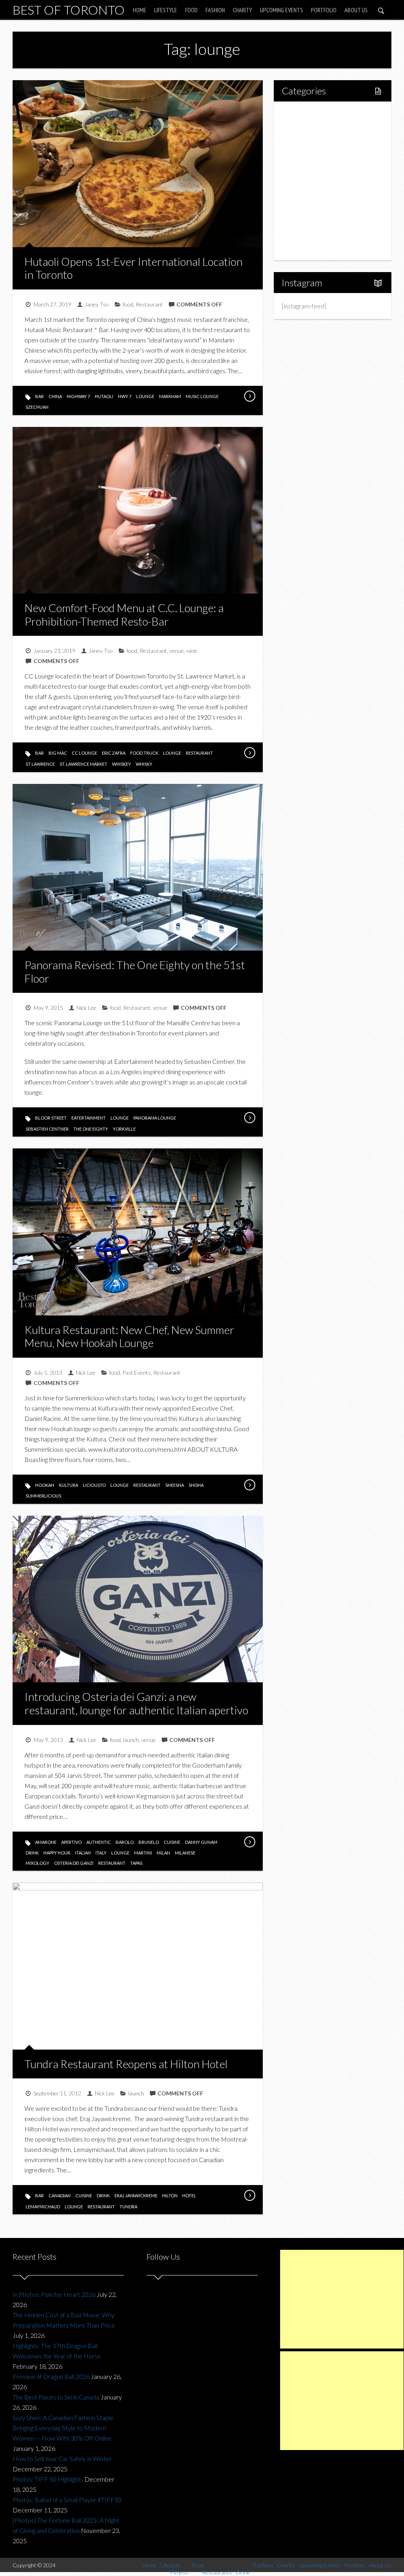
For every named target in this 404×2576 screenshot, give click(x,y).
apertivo (71, 1842)
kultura (68, 1485)
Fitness (309, 140)
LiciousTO (94, 1485)
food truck (144, 753)
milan (163, 1853)
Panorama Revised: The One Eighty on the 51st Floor (135, 971)
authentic (99, 1842)
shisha (196, 1485)
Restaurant (149, 304)
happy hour (57, 1853)
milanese (185, 1853)
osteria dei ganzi (74, 1863)
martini (143, 1853)
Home (140, 10)
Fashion (215, 10)
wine (192, 651)
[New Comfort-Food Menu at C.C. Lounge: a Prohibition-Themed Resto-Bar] (249, 753)
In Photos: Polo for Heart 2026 (54, 2294)
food (128, 304)
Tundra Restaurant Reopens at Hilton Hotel (126, 2064)
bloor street (51, 1118)
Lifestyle (166, 10)
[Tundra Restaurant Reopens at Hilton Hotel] (249, 2195)
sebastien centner (47, 1129)
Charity (242, 10)
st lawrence (40, 764)
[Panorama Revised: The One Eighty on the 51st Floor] (249, 1118)
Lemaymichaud (43, 2207)
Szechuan (37, 407)
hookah (45, 1485)
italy (101, 1853)
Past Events (137, 1373)
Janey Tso (97, 304)
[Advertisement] (342, 2299)
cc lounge (84, 753)
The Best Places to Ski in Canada (56, 2397)
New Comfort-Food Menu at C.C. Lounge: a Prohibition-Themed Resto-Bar (124, 614)
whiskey (122, 764)
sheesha (175, 1485)
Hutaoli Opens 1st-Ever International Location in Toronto (134, 268)
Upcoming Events (281, 10)
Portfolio (324, 10)
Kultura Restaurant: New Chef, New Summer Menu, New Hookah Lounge (129, 1336)
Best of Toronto (69, 10)
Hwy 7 (125, 396)
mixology (37, 1863)
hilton (170, 2196)
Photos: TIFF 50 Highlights (48, 2479)
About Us (356, 10)
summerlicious (43, 1496)
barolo (125, 1842)
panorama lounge (155, 1118)
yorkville (124, 1129)
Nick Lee (86, 1008)
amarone (46, 1842)
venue (177, 651)
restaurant (199, 753)
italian (83, 1853)
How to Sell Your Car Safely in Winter (62, 2459)
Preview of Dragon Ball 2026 (51, 2376)
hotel (189, 2196)
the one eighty (91, 1129)
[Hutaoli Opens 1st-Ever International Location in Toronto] (249, 396)
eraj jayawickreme (136, 2196)
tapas (136, 1863)
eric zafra (114, 753)
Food (191, 10)
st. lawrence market (83, 764)
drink (32, 1853)
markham (170, 396)
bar (39, 396)
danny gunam (201, 1842)
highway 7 (78, 396)
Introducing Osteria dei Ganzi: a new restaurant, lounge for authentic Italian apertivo (136, 1703)
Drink (306, 181)
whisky (144, 764)
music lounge (202, 396)
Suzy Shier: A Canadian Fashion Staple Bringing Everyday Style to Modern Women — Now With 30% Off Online (63, 2428)
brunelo (149, 1842)
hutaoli (104, 396)
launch (131, 1740)
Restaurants (315, 167)
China (55, 396)
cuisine (172, 1842)
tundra (128, 2207)
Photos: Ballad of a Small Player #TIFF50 (67, 2500)
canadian (60, 2196)
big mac (58, 753)
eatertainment (89, 1118)
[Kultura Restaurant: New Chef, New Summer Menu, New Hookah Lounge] (249, 1485)
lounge (145, 396)
